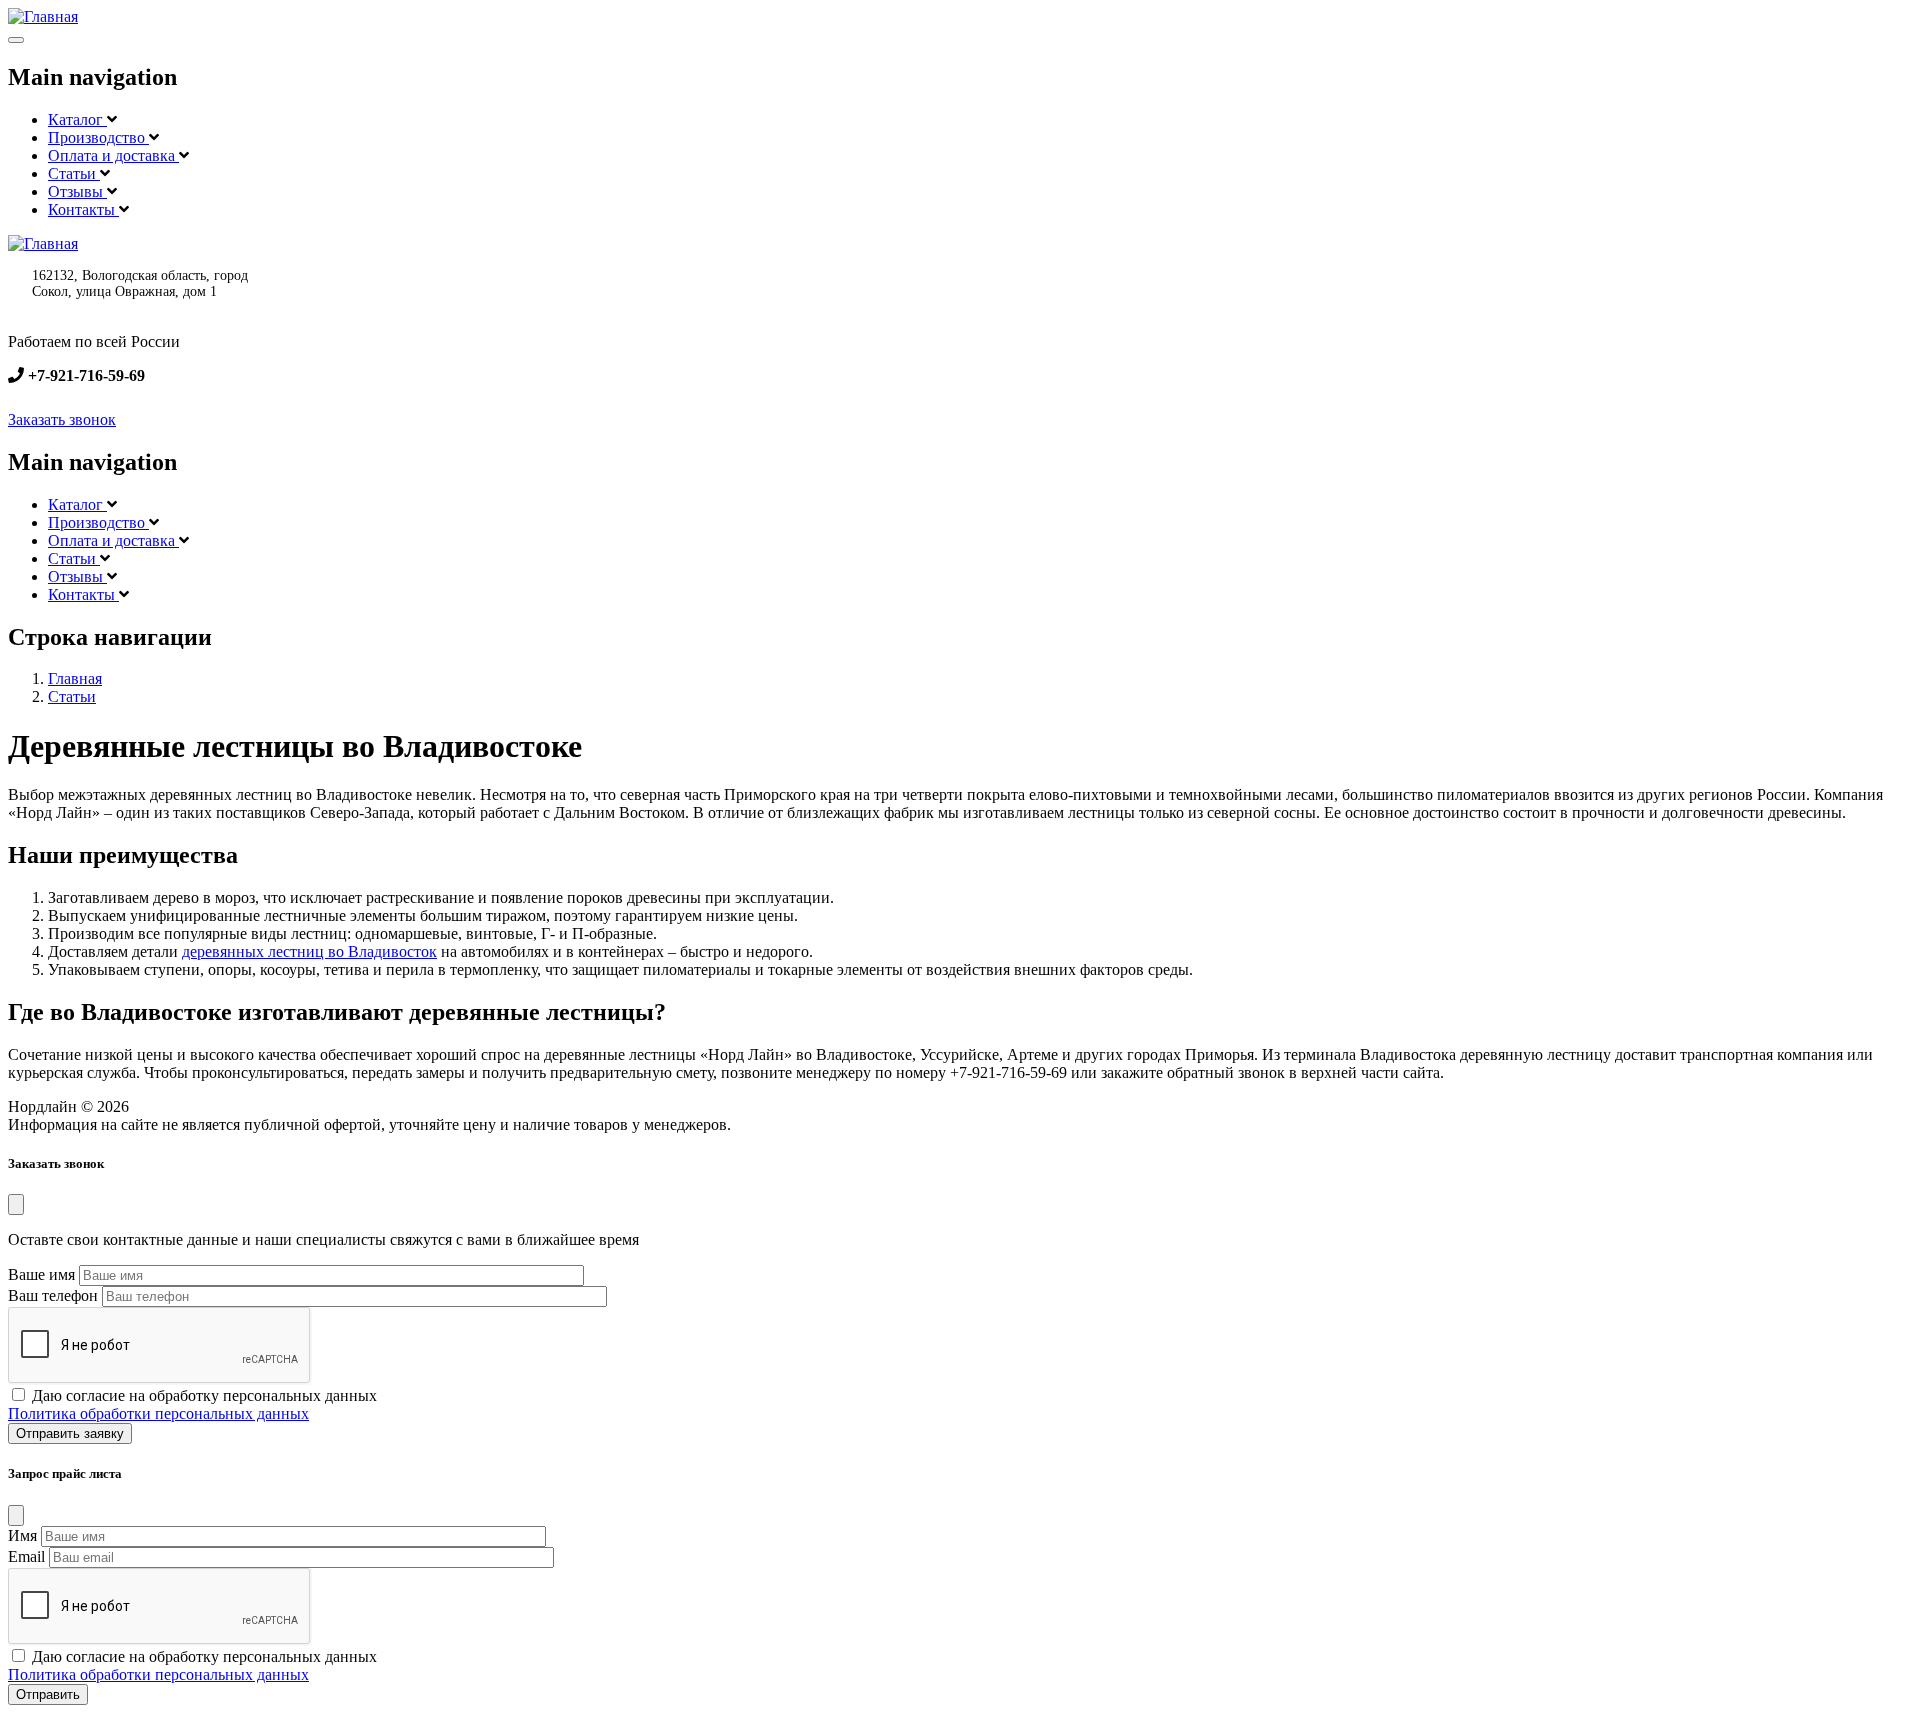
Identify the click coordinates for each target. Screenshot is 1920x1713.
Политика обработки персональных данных (158, 1413)
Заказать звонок (62, 419)
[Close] (16, 1204)
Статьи (74, 173)
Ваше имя (41, 1274)
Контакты (83, 209)
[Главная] (43, 16)
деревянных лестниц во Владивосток (309, 951)
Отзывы (77, 191)
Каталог (77, 119)
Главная (75, 678)
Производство (98, 137)
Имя (22, 1535)
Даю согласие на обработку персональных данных (204, 1395)
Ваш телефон (53, 1295)
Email (26, 1556)
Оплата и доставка (113, 155)
